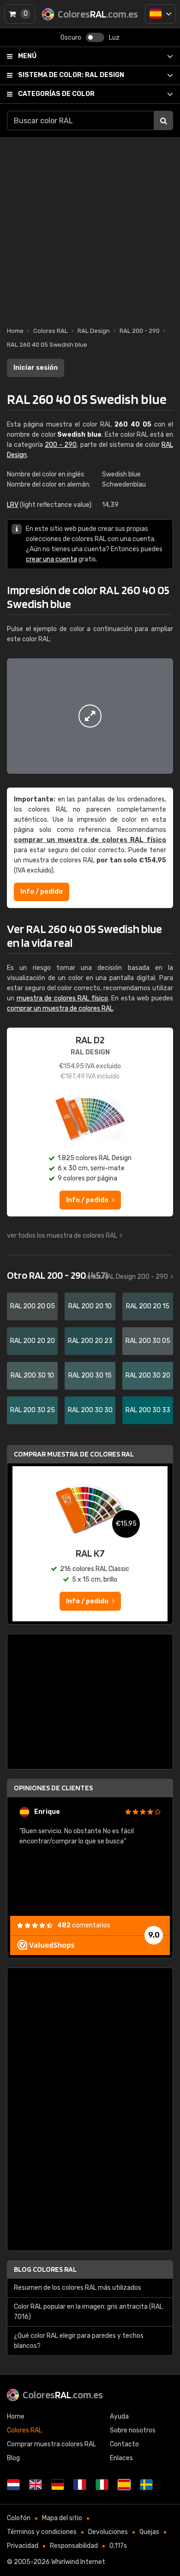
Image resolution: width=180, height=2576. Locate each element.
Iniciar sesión (36, 368)
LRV (13, 505)
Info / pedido (42, 892)
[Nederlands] (13, 2485)
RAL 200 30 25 (33, 1410)
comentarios (84, 1925)
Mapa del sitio (62, 2518)
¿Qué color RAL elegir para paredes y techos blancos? (79, 2341)
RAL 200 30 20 (148, 1375)
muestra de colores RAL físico (62, 998)
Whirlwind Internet (78, 2562)
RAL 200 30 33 (148, 1410)
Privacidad (23, 2546)
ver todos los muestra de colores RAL (62, 1236)
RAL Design (71, 75)
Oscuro (71, 38)
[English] (36, 2485)
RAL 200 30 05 (148, 1341)
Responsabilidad (74, 2546)
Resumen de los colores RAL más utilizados (78, 2288)
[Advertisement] (90, 227)
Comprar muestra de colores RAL (74, 1454)
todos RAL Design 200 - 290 (126, 1277)
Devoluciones (108, 2532)
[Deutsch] (58, 2485)
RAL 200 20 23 (90, 1341)
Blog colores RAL (45, 2269)
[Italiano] (102, 2485)
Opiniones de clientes (53, 1788)
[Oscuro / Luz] (95, 37)
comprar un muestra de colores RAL (60, 1008)
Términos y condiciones (42, 2532)
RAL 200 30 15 (90, 1375)
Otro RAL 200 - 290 (57, 1275)
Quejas (149, 2532)
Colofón (19, 2518)
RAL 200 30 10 (32, 1375)
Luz (114, 38)
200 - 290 (61, 445)
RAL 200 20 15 (148, 1306)
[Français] (80, 2485)
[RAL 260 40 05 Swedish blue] (90, 716)
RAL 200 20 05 (33, 1306)
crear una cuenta (51, 559)
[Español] (160, 14)
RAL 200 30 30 (90, 1410)
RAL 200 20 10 (90, 1306)
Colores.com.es (63, 2395)
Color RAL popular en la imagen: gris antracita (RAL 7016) (88, 2312)
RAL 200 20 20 (33, 1341)
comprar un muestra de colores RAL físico (90, 840)
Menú (27, 56)
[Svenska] (146, 2485)
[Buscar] (163, 120)
